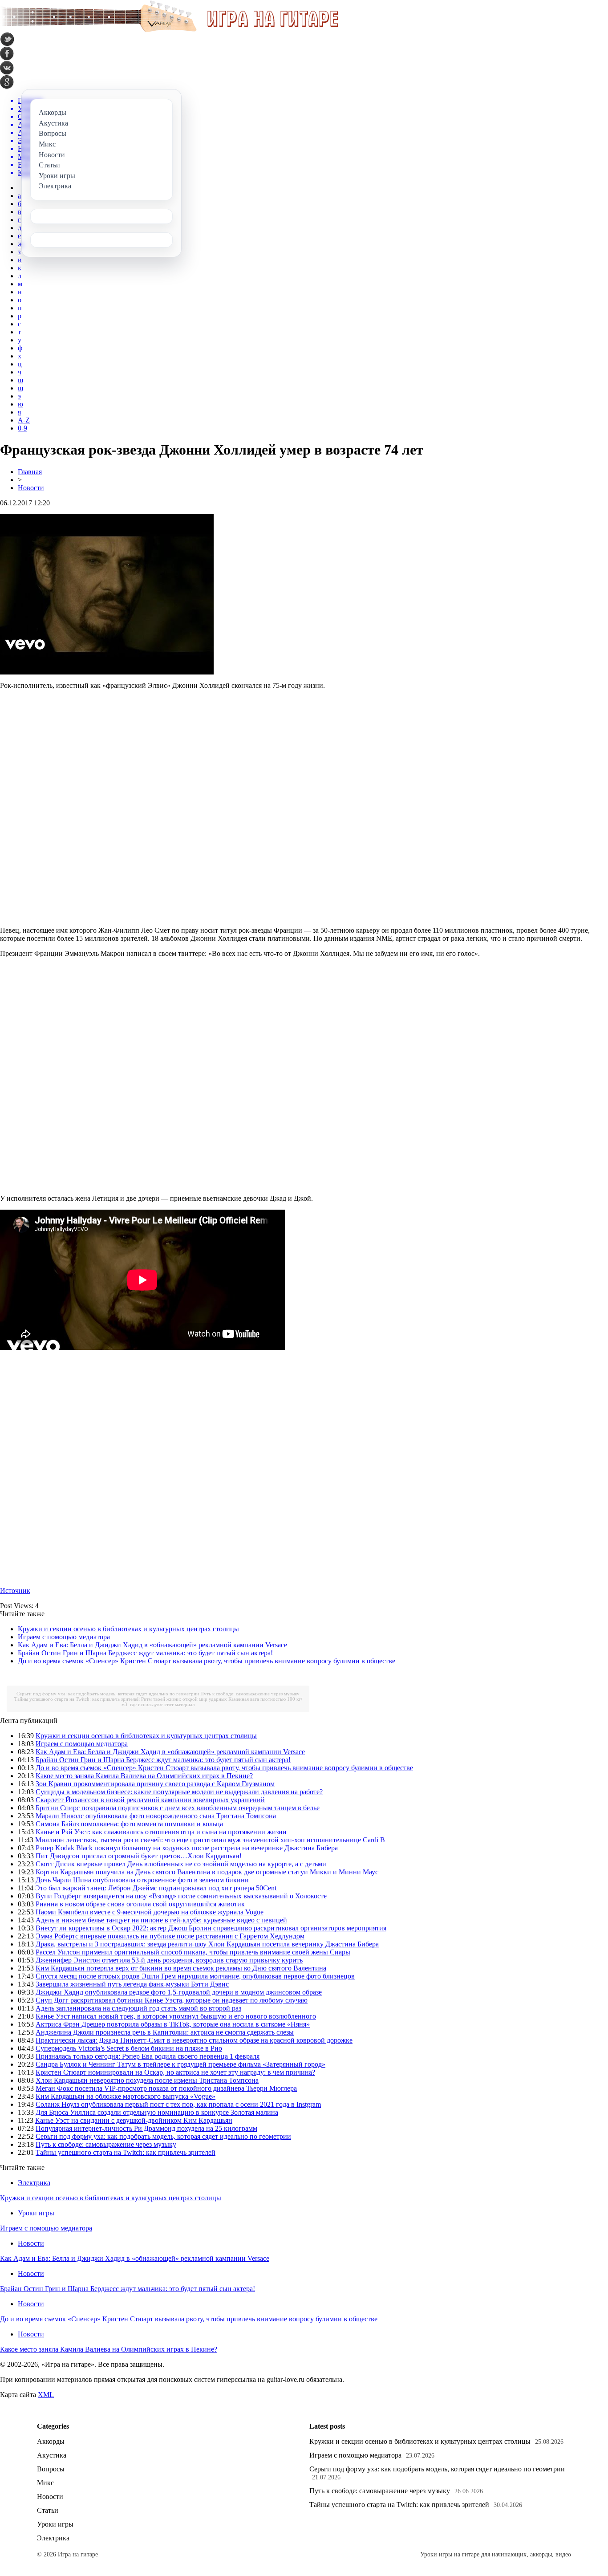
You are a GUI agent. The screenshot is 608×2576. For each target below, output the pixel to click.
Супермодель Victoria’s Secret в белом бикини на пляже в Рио (129, 2048)
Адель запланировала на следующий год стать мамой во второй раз (138, 2008)
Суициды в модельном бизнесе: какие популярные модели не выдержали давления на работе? (179, 1792)
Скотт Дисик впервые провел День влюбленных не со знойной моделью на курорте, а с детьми (181, 1864)
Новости (31, 488)
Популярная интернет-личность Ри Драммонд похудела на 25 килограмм (146, 2128)
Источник (15, 1591)
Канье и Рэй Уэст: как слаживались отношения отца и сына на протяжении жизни (161, 1832)
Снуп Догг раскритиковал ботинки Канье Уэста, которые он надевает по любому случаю (172, 2000)
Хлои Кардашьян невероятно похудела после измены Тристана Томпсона (147, 2080)
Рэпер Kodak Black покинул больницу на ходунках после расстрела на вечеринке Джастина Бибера (187, 1848)
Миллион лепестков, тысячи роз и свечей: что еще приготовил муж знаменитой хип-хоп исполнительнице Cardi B (210, 1840)
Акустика (52, 2455)
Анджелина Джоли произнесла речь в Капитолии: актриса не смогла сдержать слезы (165, 2032)
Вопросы (51, 2469)
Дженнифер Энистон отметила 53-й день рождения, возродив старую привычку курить (169, 1960)
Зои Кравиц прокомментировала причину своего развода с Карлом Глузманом (155, 1784)
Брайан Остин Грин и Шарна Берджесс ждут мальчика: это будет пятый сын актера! (145, 1653)
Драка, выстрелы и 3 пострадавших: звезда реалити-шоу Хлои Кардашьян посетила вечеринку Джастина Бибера (207, 1944)
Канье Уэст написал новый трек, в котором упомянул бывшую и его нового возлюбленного (176, 2016)
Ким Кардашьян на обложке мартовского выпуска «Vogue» (126, 2096)
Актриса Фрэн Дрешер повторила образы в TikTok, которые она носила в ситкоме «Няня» (173, 2024)
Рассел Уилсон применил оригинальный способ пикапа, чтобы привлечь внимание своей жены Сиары (193, 1952)
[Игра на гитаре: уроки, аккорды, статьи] (169, 30)
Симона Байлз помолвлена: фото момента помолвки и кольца (129, 1824)
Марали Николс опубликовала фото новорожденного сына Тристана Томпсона (156, 1816)
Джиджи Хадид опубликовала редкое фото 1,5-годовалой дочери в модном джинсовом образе (179, 1992)
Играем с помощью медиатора (64, 1637)
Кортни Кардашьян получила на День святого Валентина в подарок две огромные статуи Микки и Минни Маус (207, 1872)
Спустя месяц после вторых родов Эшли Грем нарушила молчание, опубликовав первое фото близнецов (195, 1976)
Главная (30, 472)
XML (46, 2395)
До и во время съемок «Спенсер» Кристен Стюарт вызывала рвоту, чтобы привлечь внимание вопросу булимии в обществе (207, 1661)
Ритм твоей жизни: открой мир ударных (184, 1699)
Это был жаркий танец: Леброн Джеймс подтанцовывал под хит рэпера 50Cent (156, 1888)
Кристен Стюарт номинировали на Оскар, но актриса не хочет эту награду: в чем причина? (175, 2072)
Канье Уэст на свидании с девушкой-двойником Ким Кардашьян (134, 2120)
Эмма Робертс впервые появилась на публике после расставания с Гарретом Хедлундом (170, 1936)
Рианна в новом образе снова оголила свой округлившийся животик (140, 1904)
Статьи (48, 2510)
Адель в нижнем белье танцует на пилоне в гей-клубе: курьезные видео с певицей (161, 1920)
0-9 (22, 428)
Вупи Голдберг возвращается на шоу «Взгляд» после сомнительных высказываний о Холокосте (181, 1896)
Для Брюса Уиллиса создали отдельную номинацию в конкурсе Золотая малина (157, 2112)
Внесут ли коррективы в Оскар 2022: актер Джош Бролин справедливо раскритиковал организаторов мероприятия (211, 1928)
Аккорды (51, 2441)
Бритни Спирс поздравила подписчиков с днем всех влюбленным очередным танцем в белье (178, 1808)
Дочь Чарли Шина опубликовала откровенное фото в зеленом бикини (142, 1880)
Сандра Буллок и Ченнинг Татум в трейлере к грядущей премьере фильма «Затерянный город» (180, 2064)
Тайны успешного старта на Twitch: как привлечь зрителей (77, 1699)
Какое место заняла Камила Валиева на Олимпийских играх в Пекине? (144, 1776)
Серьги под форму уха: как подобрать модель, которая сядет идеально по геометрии (108, 1694)
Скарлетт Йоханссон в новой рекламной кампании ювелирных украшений (150, 1800)
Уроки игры (36, 2213)
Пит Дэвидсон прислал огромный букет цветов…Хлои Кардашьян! (139, 1856)
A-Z (24, 420)
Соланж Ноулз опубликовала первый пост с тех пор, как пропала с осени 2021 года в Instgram (178, 2104)
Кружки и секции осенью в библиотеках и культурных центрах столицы (128, 1629)
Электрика (34, 2183)
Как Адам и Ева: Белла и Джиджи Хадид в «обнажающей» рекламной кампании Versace (152, 1645)
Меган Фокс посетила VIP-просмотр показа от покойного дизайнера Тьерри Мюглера (166, 2088)
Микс (45, 2483)
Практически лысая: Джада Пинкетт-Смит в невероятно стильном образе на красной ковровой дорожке (194, 2040)
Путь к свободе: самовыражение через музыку (250, 1694)
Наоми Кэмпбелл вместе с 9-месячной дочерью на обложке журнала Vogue (150, 1912)
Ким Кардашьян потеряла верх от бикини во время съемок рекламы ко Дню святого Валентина (181, 1968)
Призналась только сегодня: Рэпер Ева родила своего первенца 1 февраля (148, 2056)
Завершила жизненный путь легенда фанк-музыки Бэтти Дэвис (132, 1984)
